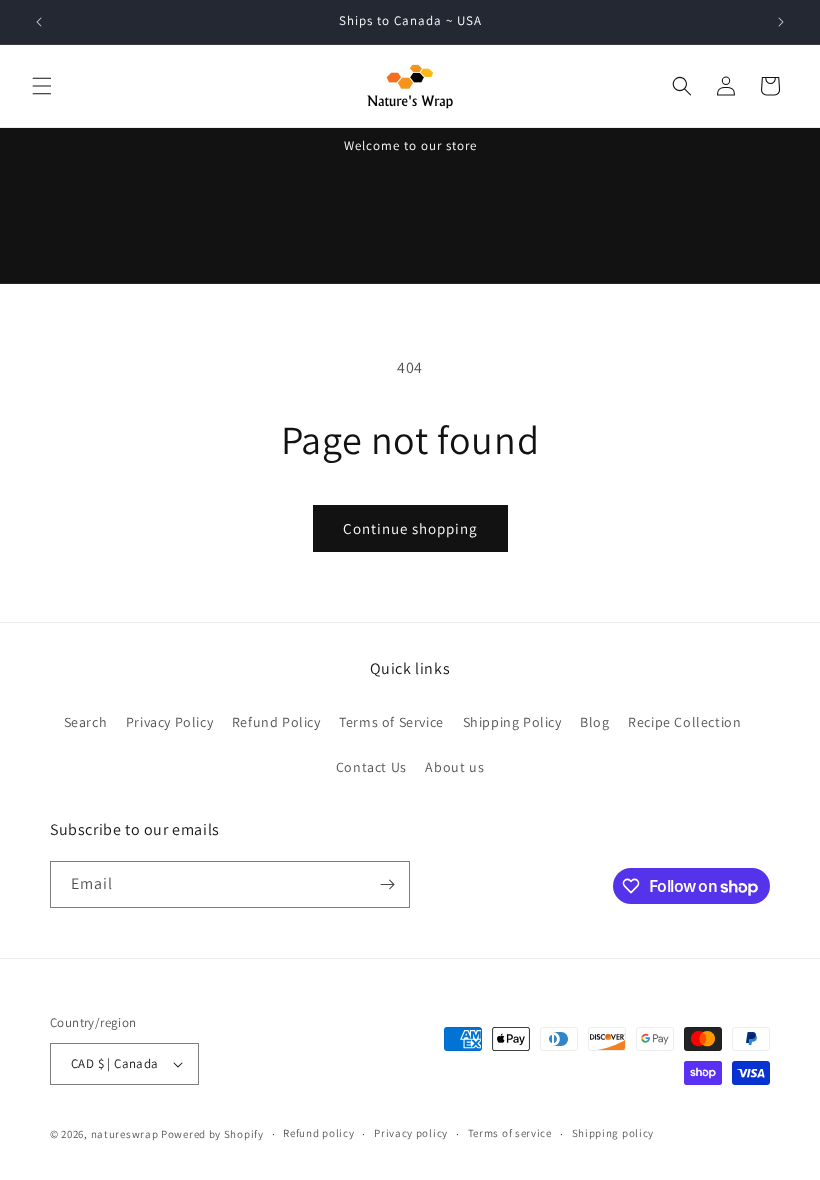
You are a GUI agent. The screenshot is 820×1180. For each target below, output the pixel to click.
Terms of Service (391, 722)
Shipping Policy (512, 722)
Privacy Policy (169, 722)
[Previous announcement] (39, 22)
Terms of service (510, 1133)
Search (86, 722)
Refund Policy (276, 722)
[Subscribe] (387, 884)
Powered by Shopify (212, 1134)
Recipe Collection (684, 722)
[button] (42, 86)
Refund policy (318, 1133)
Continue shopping (410, 528)
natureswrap (125, 1134)
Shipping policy (613, 1133)
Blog (594, 722)
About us (454, 767)
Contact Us (371, 767)
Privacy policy (411, 1133)
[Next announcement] (781, 22)
